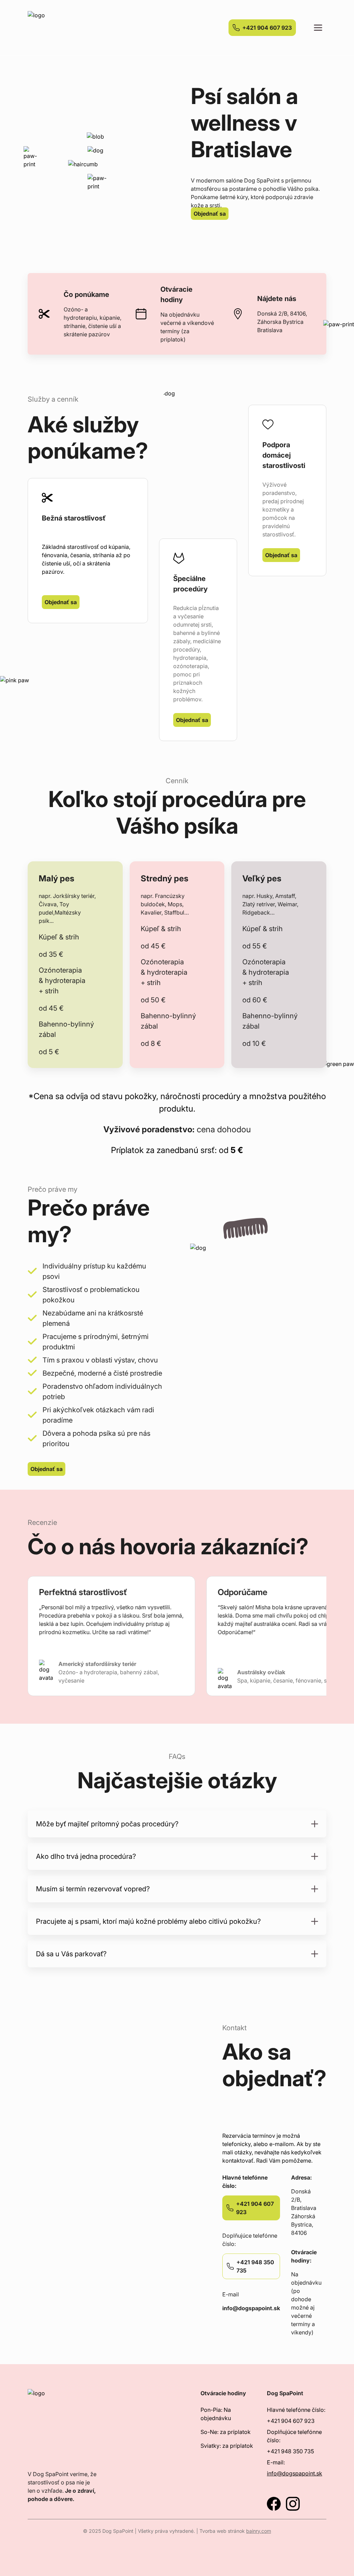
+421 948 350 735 (290, 2451)
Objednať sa (210, 214)
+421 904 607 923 (267, 28)
